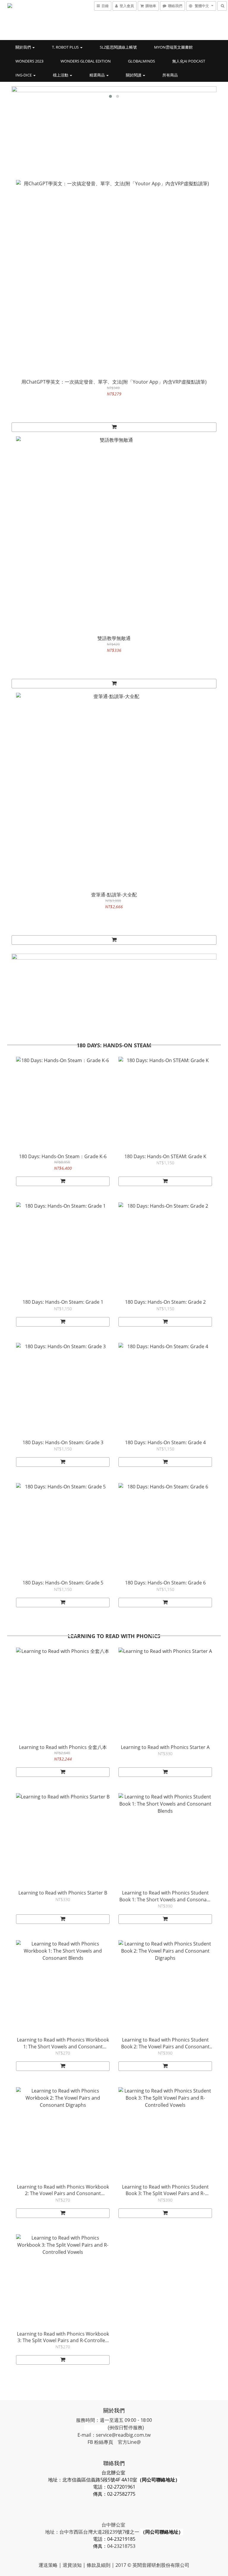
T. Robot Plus (66, 47)
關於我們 (24, 47)
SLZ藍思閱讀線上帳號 (118, 47)
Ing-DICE (24, 75)
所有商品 (170, 75)
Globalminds (141, 61)
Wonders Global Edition (86, 61)
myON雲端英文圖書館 (173, 47)
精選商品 (98, 75)
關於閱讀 (134, 75)
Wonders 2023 (29, 61)
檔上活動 (61, 75)
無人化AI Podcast (189, 61)
